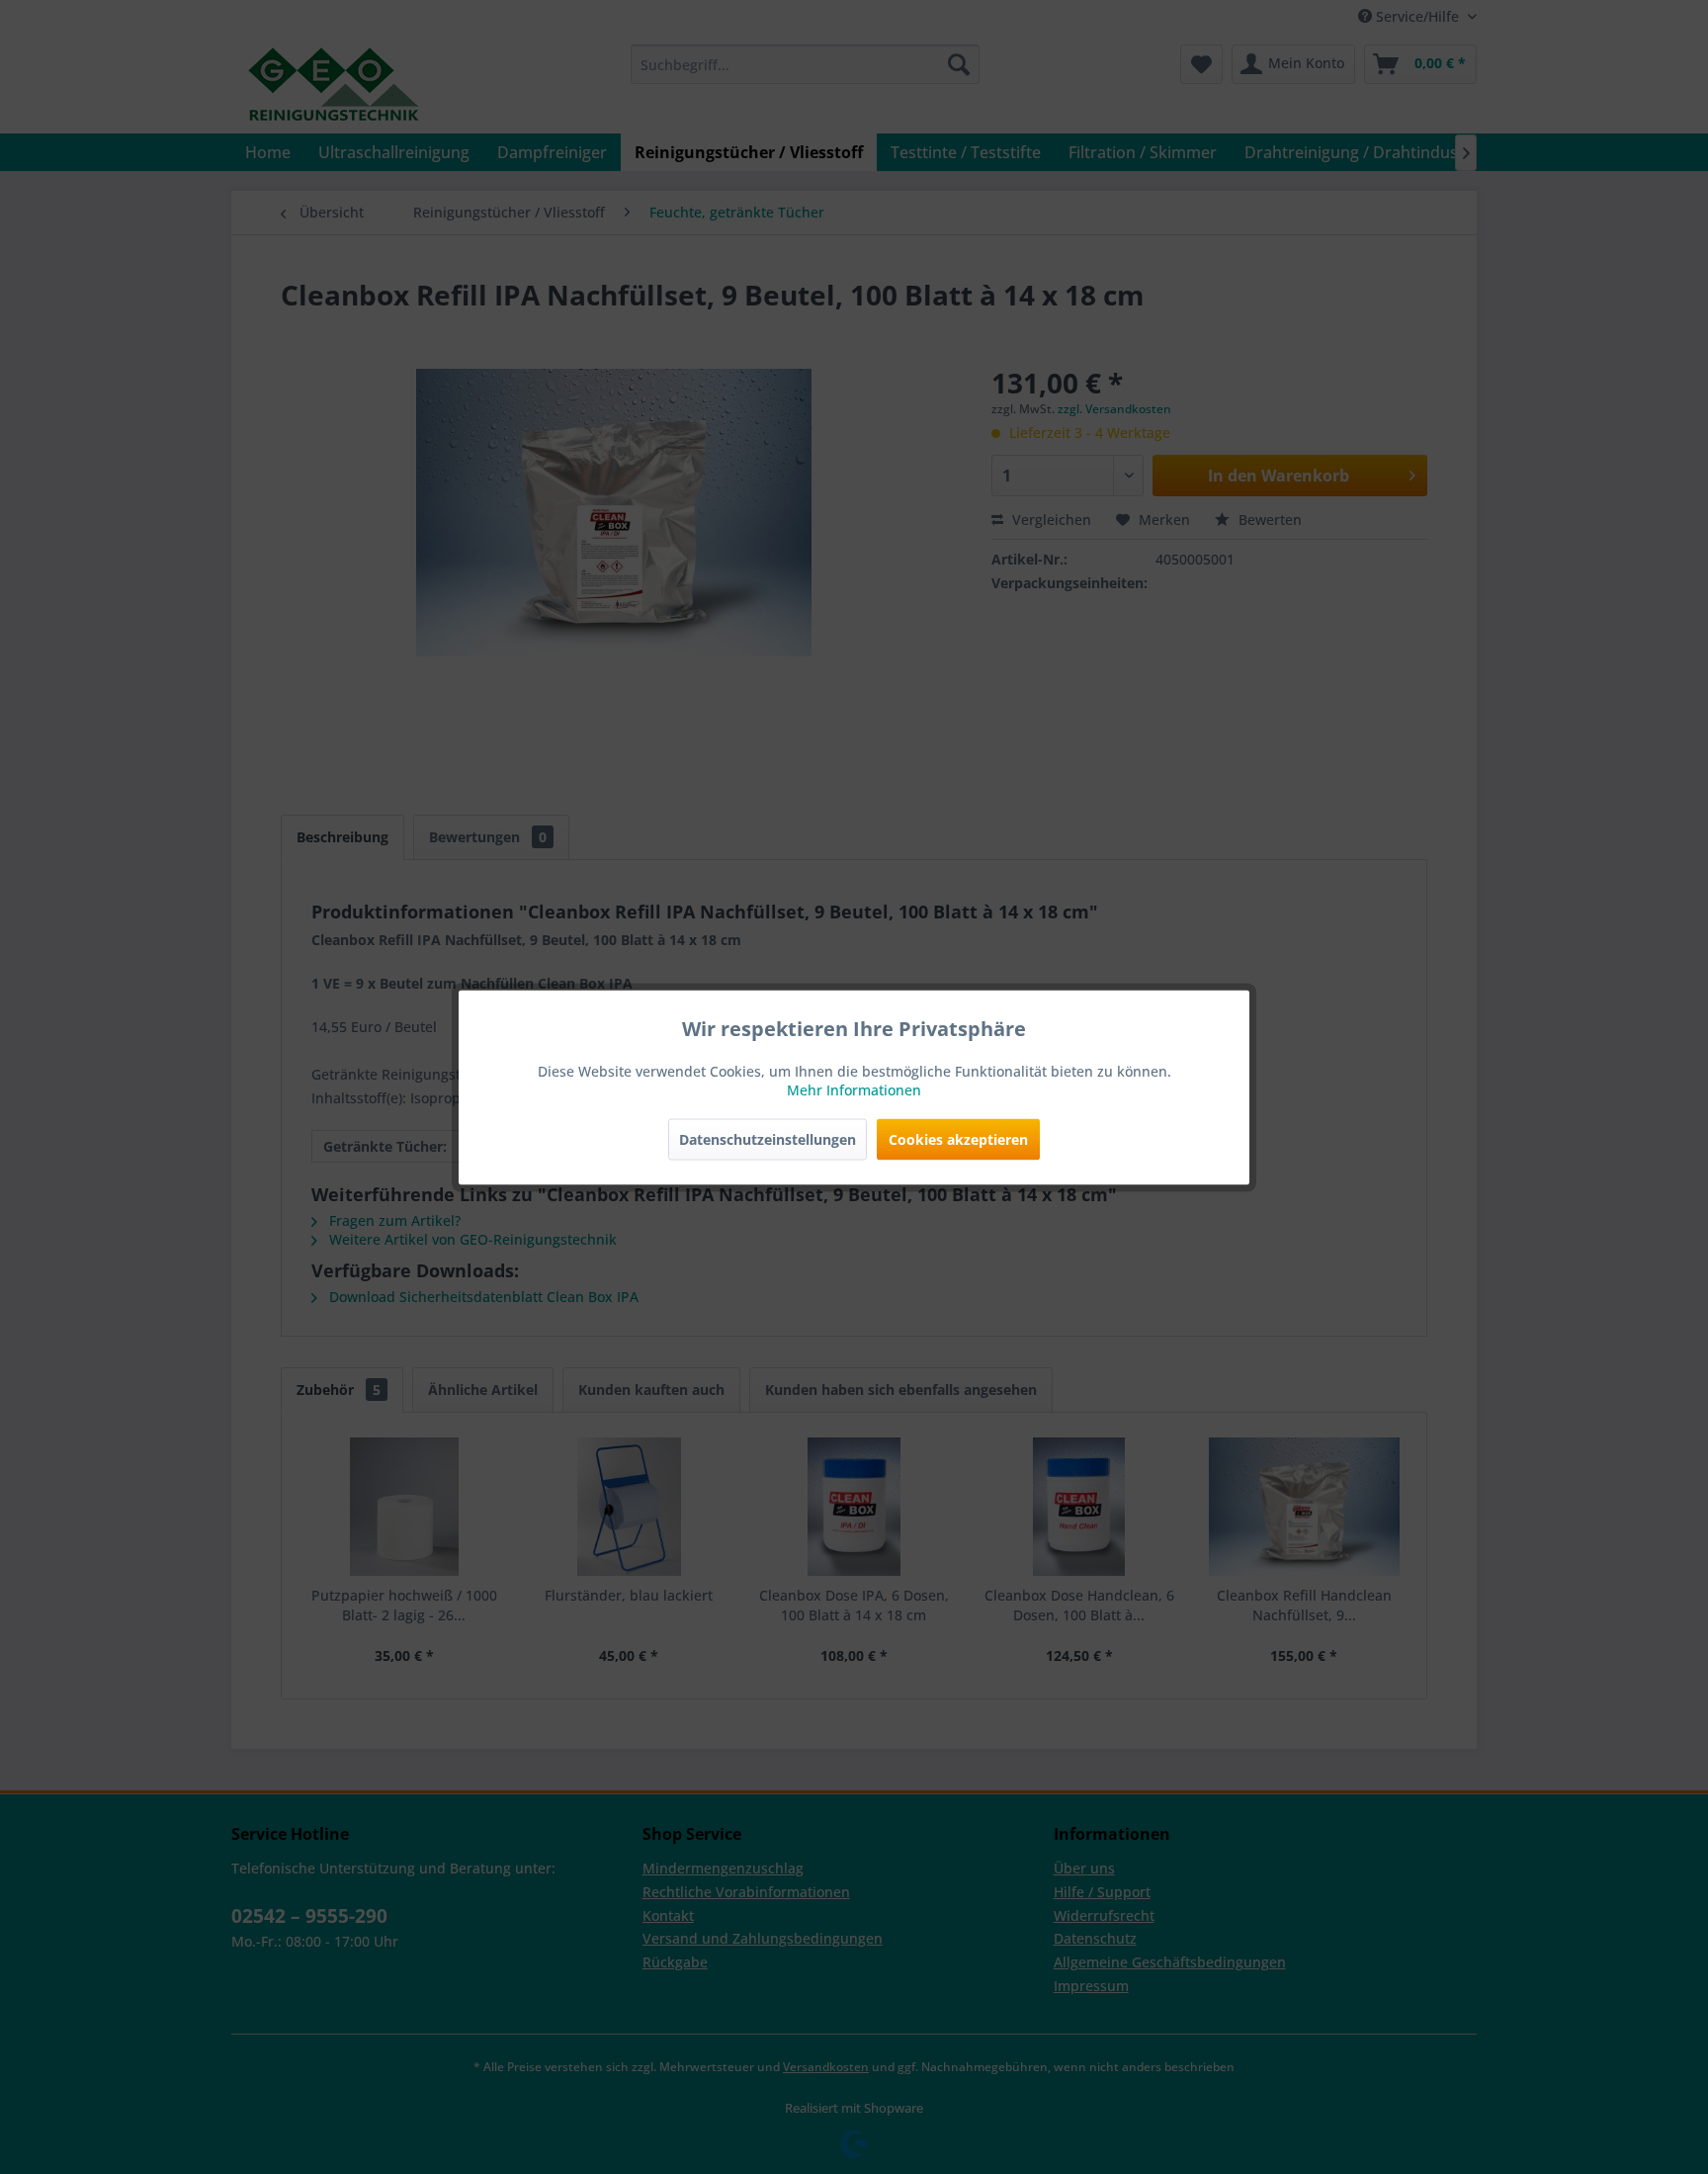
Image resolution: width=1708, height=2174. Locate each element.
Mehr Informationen (854, 1089)
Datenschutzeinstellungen (768, 1138)
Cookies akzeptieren (958, 1138)
